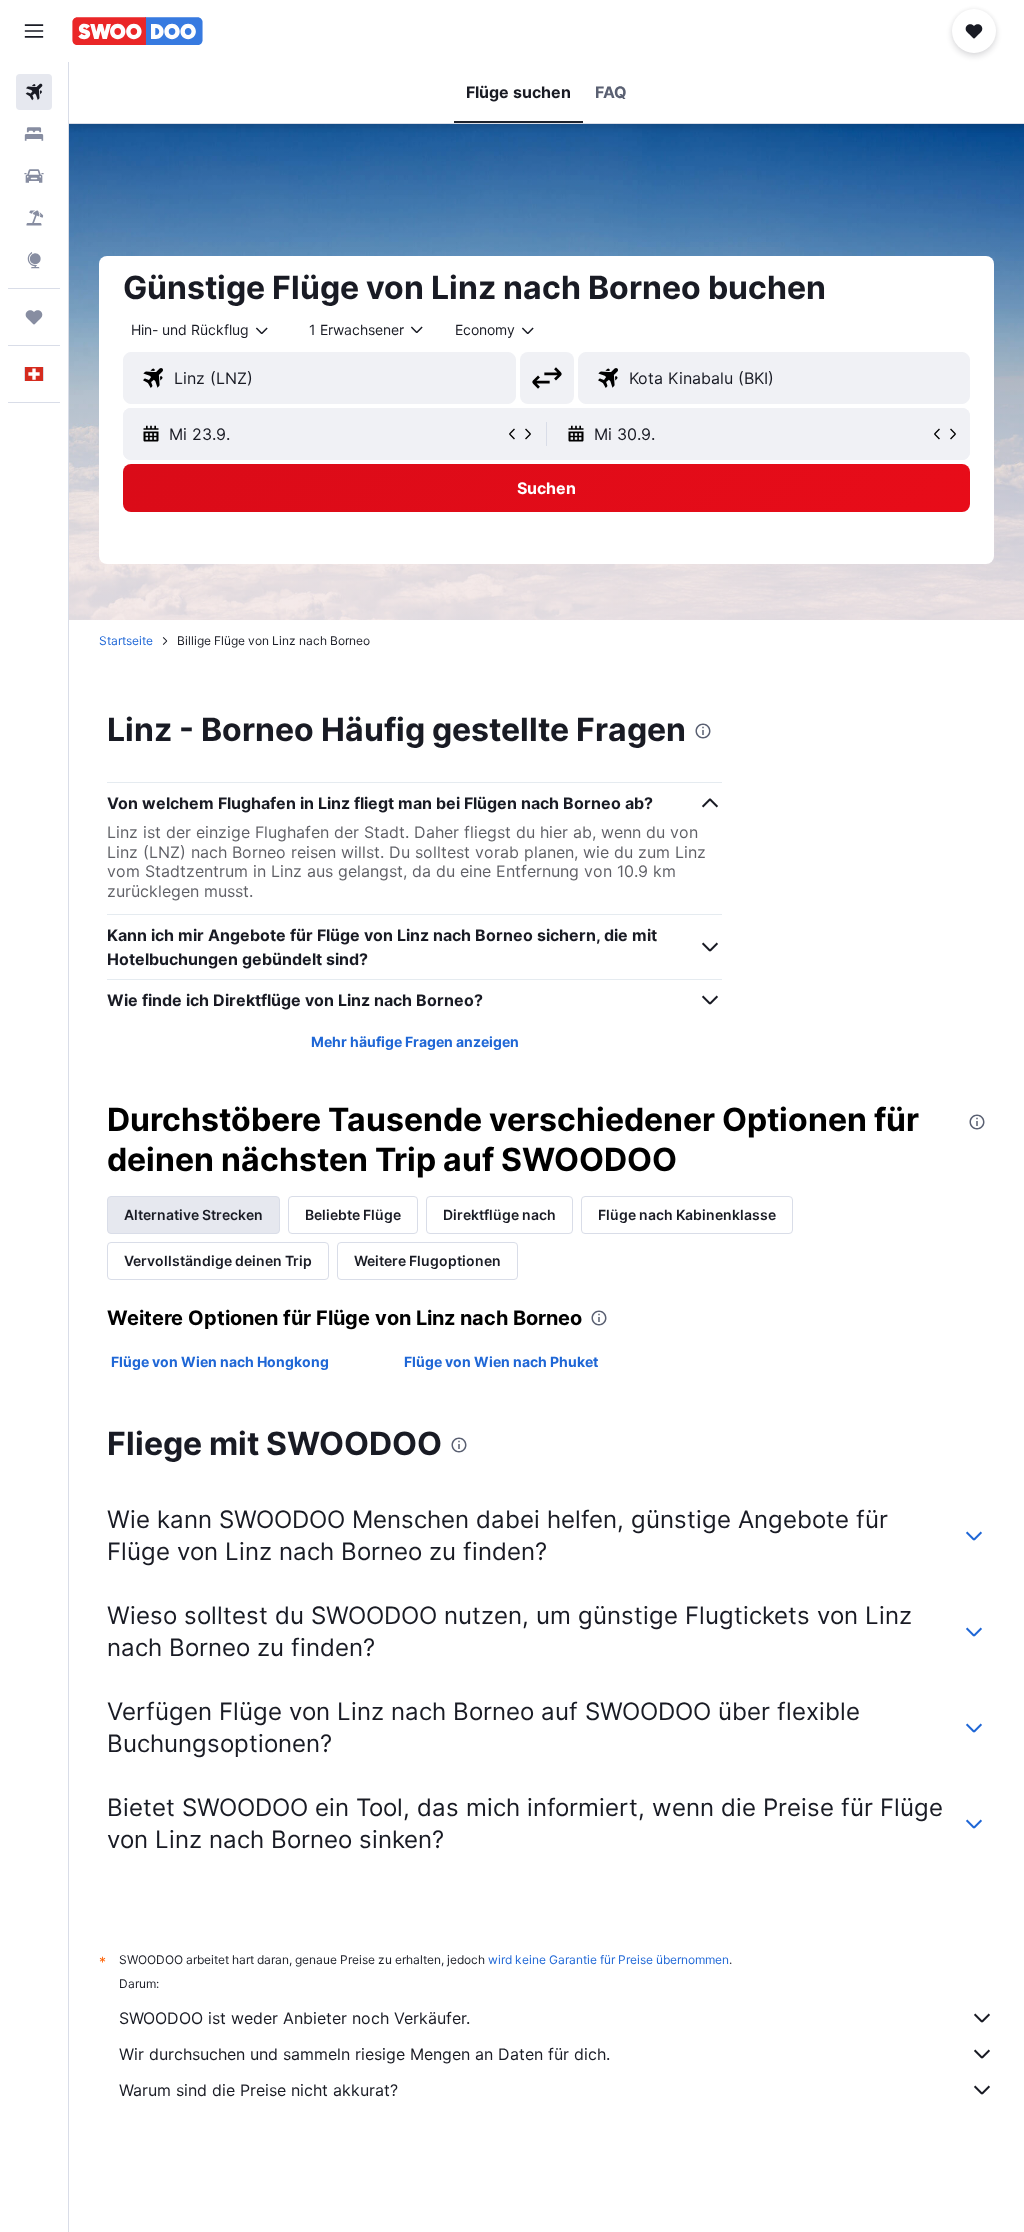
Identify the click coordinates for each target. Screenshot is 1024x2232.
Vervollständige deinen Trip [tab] (218, 1260)
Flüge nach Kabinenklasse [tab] (687, 1214)
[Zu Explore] (34, 260)
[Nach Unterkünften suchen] (34, 134)
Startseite (126, 640)
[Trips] (34, 317)
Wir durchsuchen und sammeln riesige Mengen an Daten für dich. (364, 2054)
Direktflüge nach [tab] (499, 1214)
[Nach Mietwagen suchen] (34, 176)
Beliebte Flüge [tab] (353, 1214)
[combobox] (496, 330)
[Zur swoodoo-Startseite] (137, 31)
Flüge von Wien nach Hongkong (220, 1361)
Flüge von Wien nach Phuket (501, 1361)
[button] (34, 31)
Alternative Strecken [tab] (193, 1214)
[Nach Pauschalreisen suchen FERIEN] (34, 218)
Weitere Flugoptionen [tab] (427, 1260)
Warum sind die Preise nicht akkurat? (258, 2090)
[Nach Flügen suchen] (34, 92)
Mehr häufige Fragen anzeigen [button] (415, 1041)
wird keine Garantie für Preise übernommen (608, 1959)
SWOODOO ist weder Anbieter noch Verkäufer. (294, 2018)
